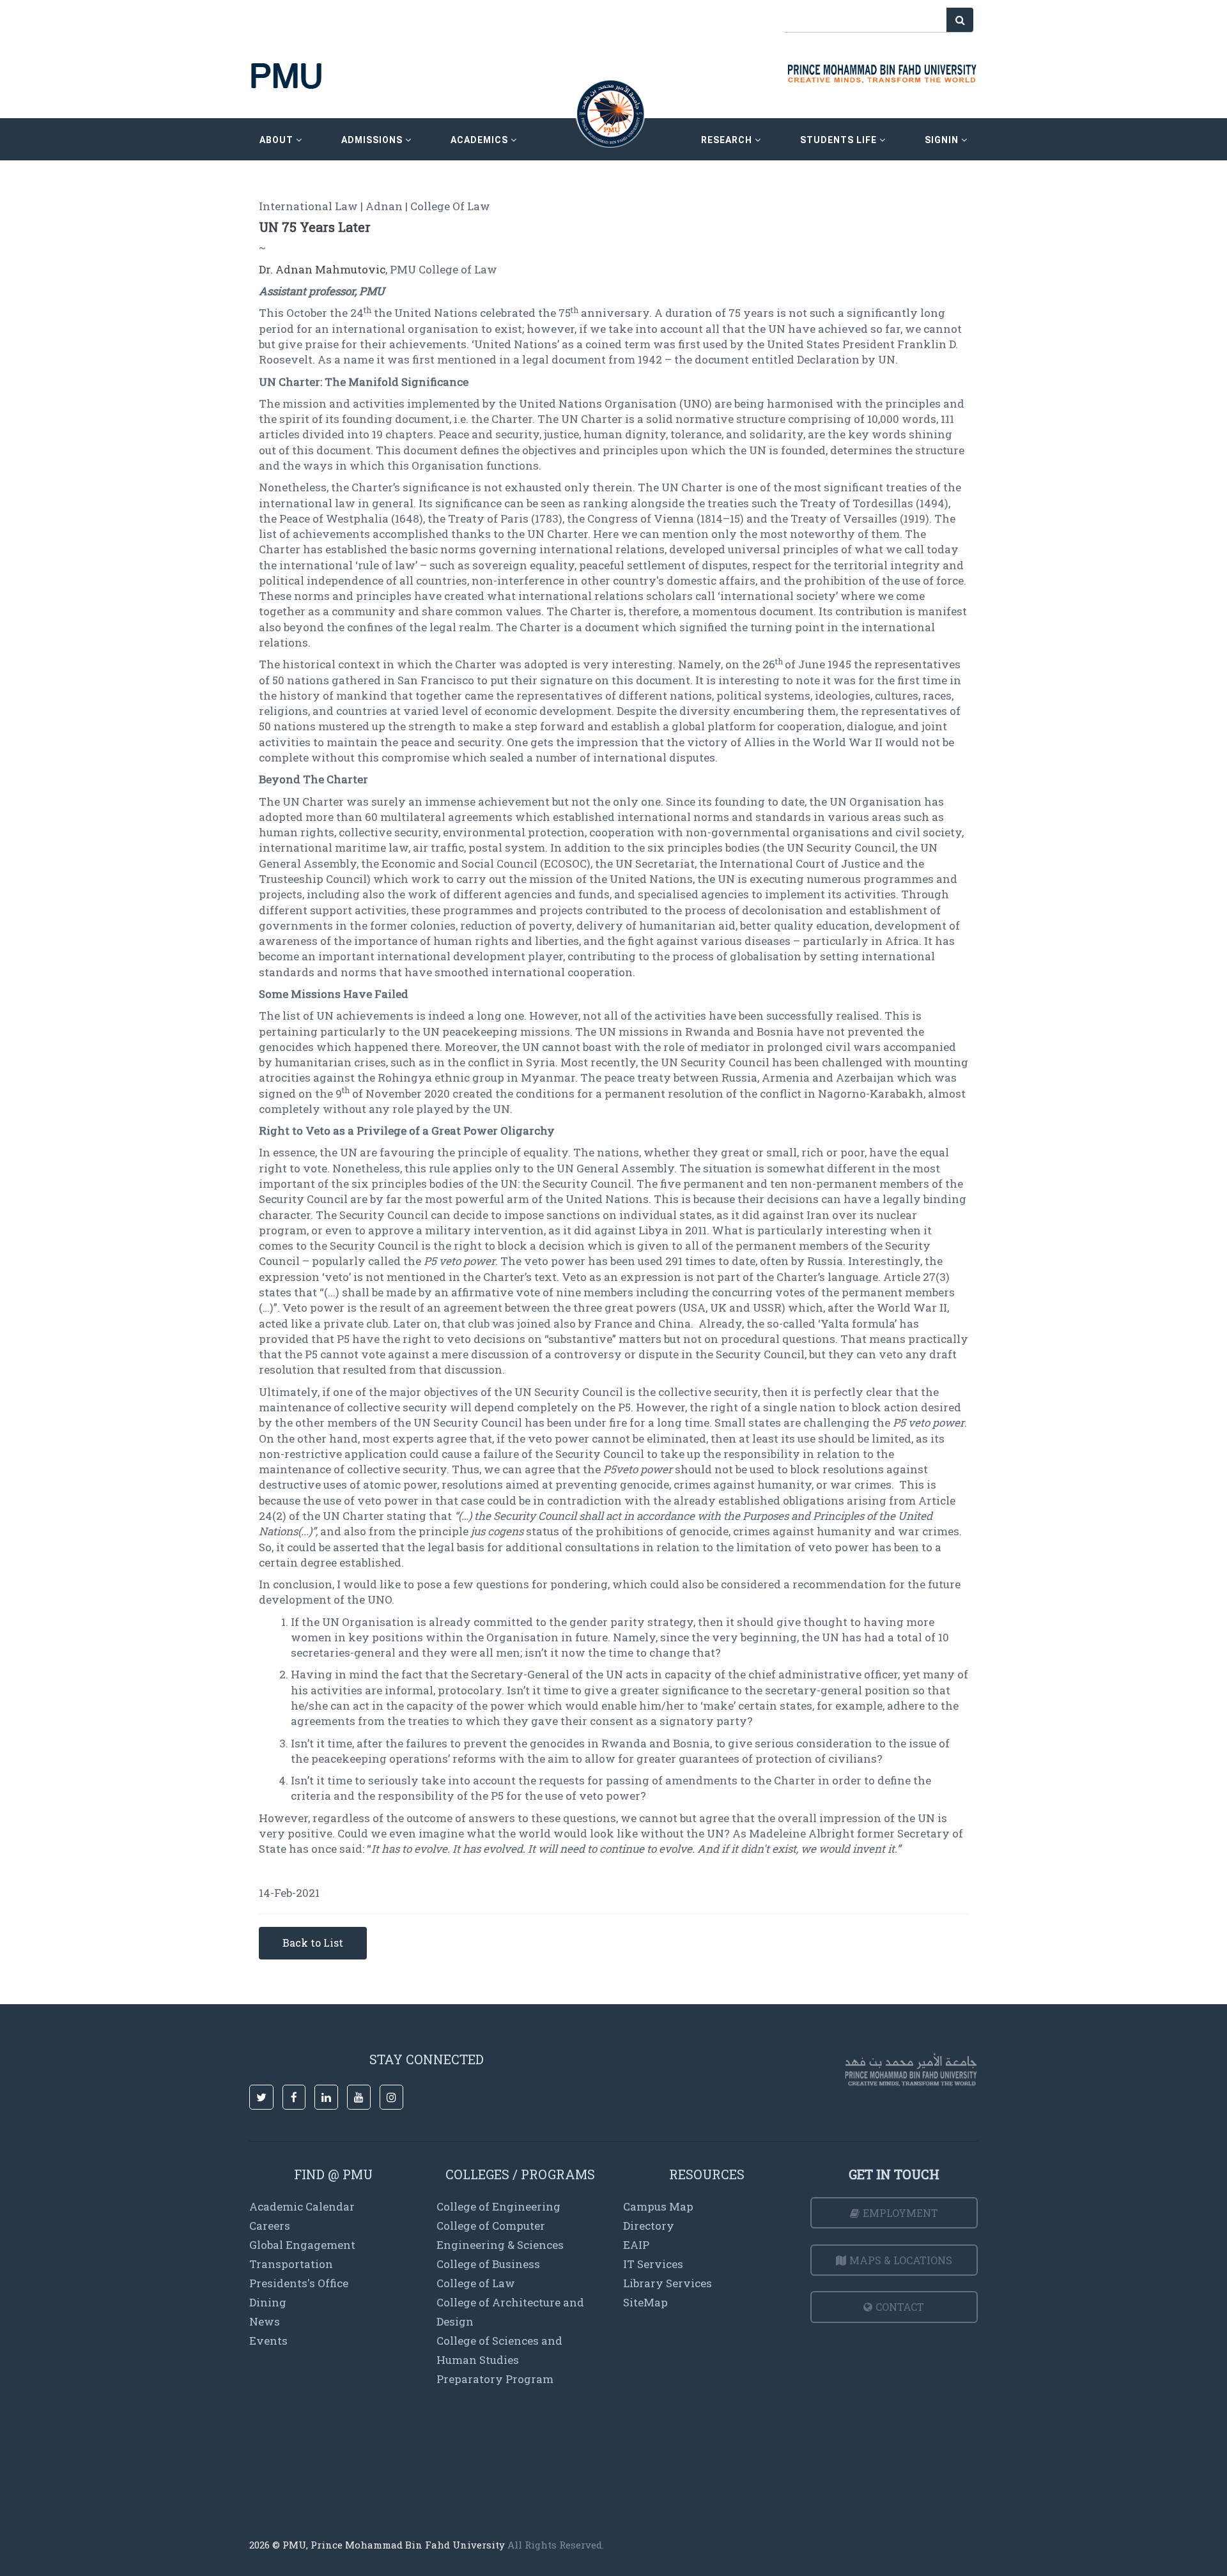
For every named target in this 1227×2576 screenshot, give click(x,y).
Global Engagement (302, 2245)
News (265, 2321)
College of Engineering (498, 2206)
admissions (373, 140)
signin (943, 140)
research (728, 140)
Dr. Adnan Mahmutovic (322, 269)
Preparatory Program (495, 2379)
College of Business (488, 2264)
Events (268, 2341)
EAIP (636, 2245)
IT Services (653, 2264)
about (278, 140)
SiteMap (645, 2302)
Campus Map (658, 2206)
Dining (268, 2302)
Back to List (313, 1943)
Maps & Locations (901, 2260)
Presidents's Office (299, 2283)
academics (481, 140)
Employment (900, 2213)
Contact (900, 2307)
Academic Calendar (302, 2206)
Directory (649, 2226)
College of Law (476, 2283)
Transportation (291, 2264)
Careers (270, 2226)
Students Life (840, 140)
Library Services (668, 2283)
